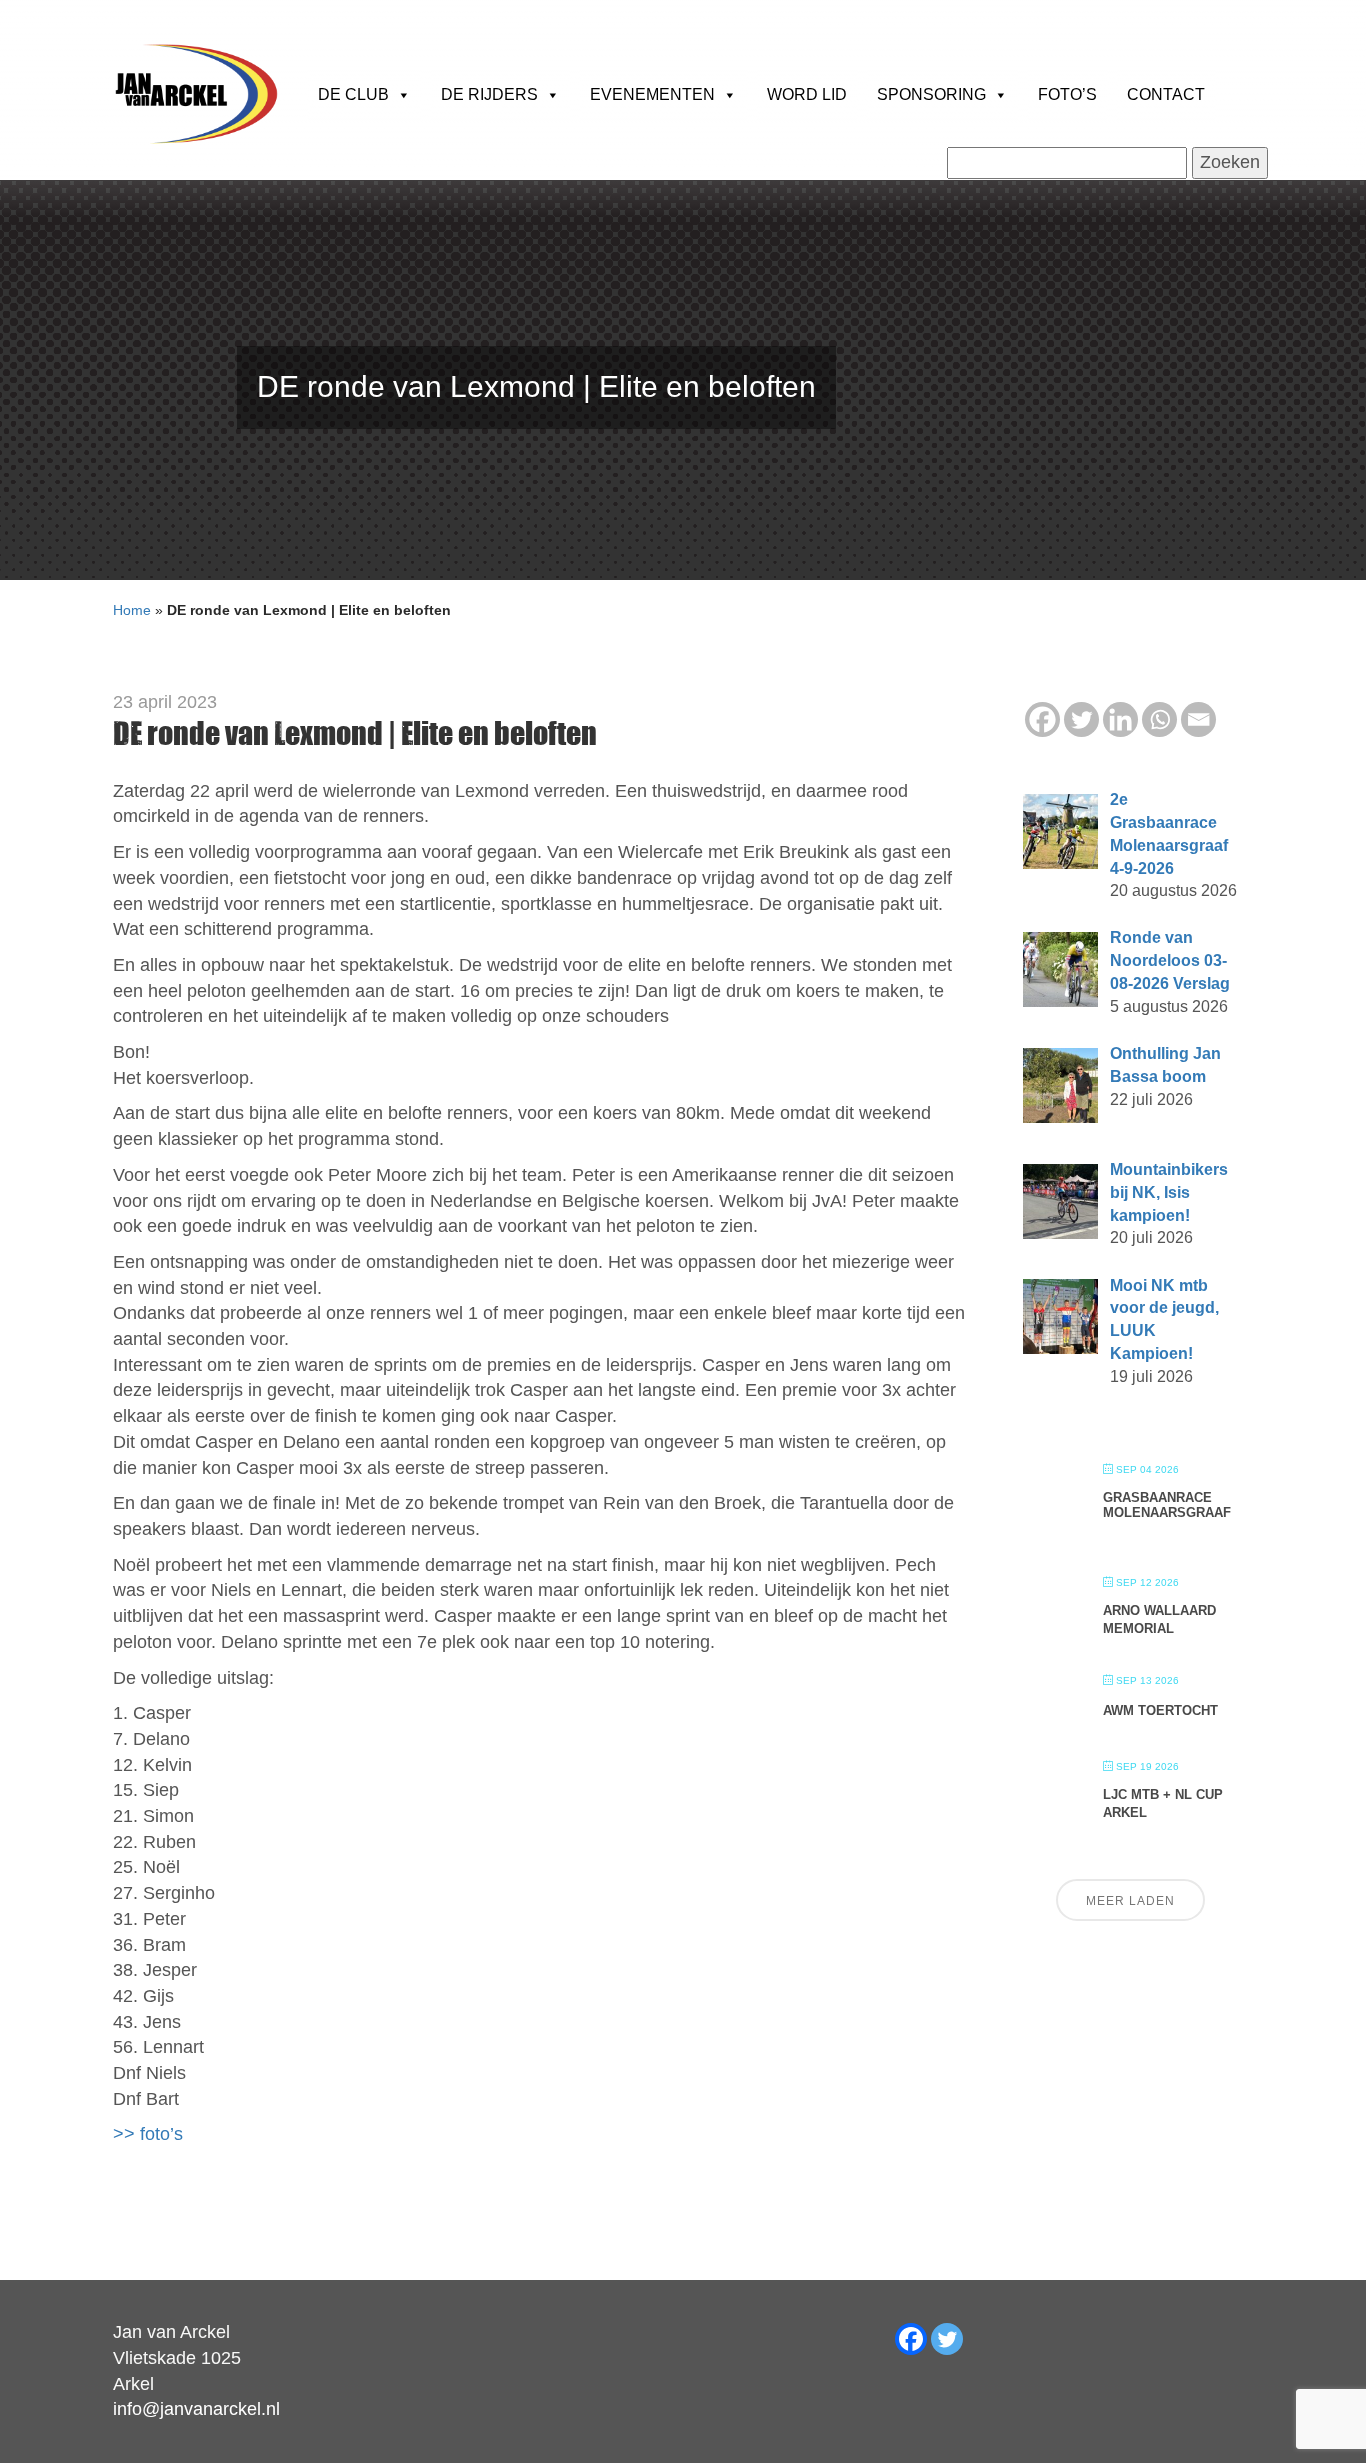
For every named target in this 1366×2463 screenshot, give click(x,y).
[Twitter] (1081, 719)
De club (353, 94)
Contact (1166, 94)
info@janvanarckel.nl (196, 2409)
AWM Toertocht (1160, 1710)
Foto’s (1067, 94)
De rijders (489, 94)
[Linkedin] (1120, 719)
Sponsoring (931, 94)
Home (132, 610)
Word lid (807, 94)
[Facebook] (1042, 719)
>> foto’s (148, 2134)
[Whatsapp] (1159, 719)
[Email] (1198, 719)
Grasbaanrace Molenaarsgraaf (1167, 1505)
